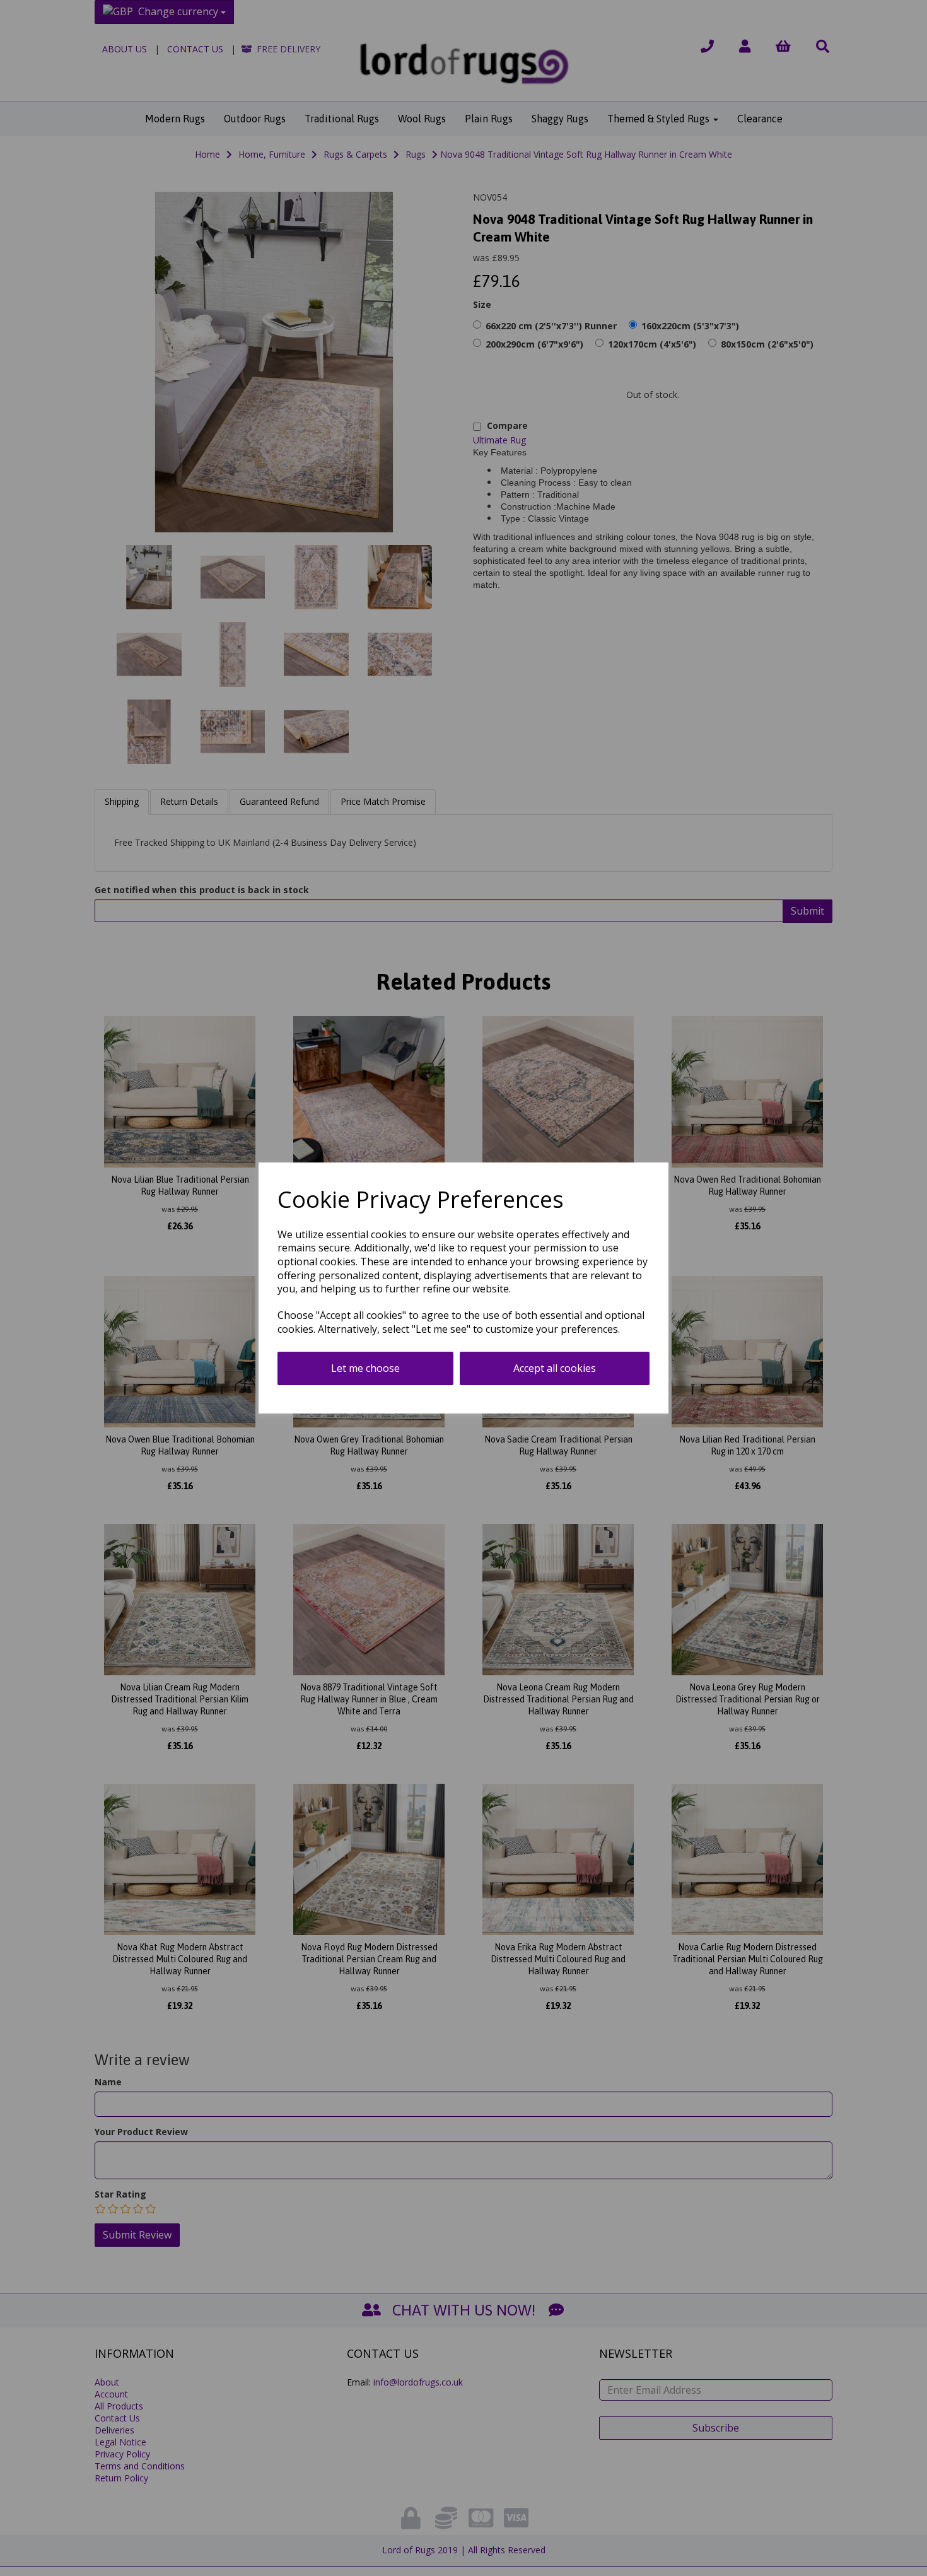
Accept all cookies (555, 1368)
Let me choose (365, 1368)
